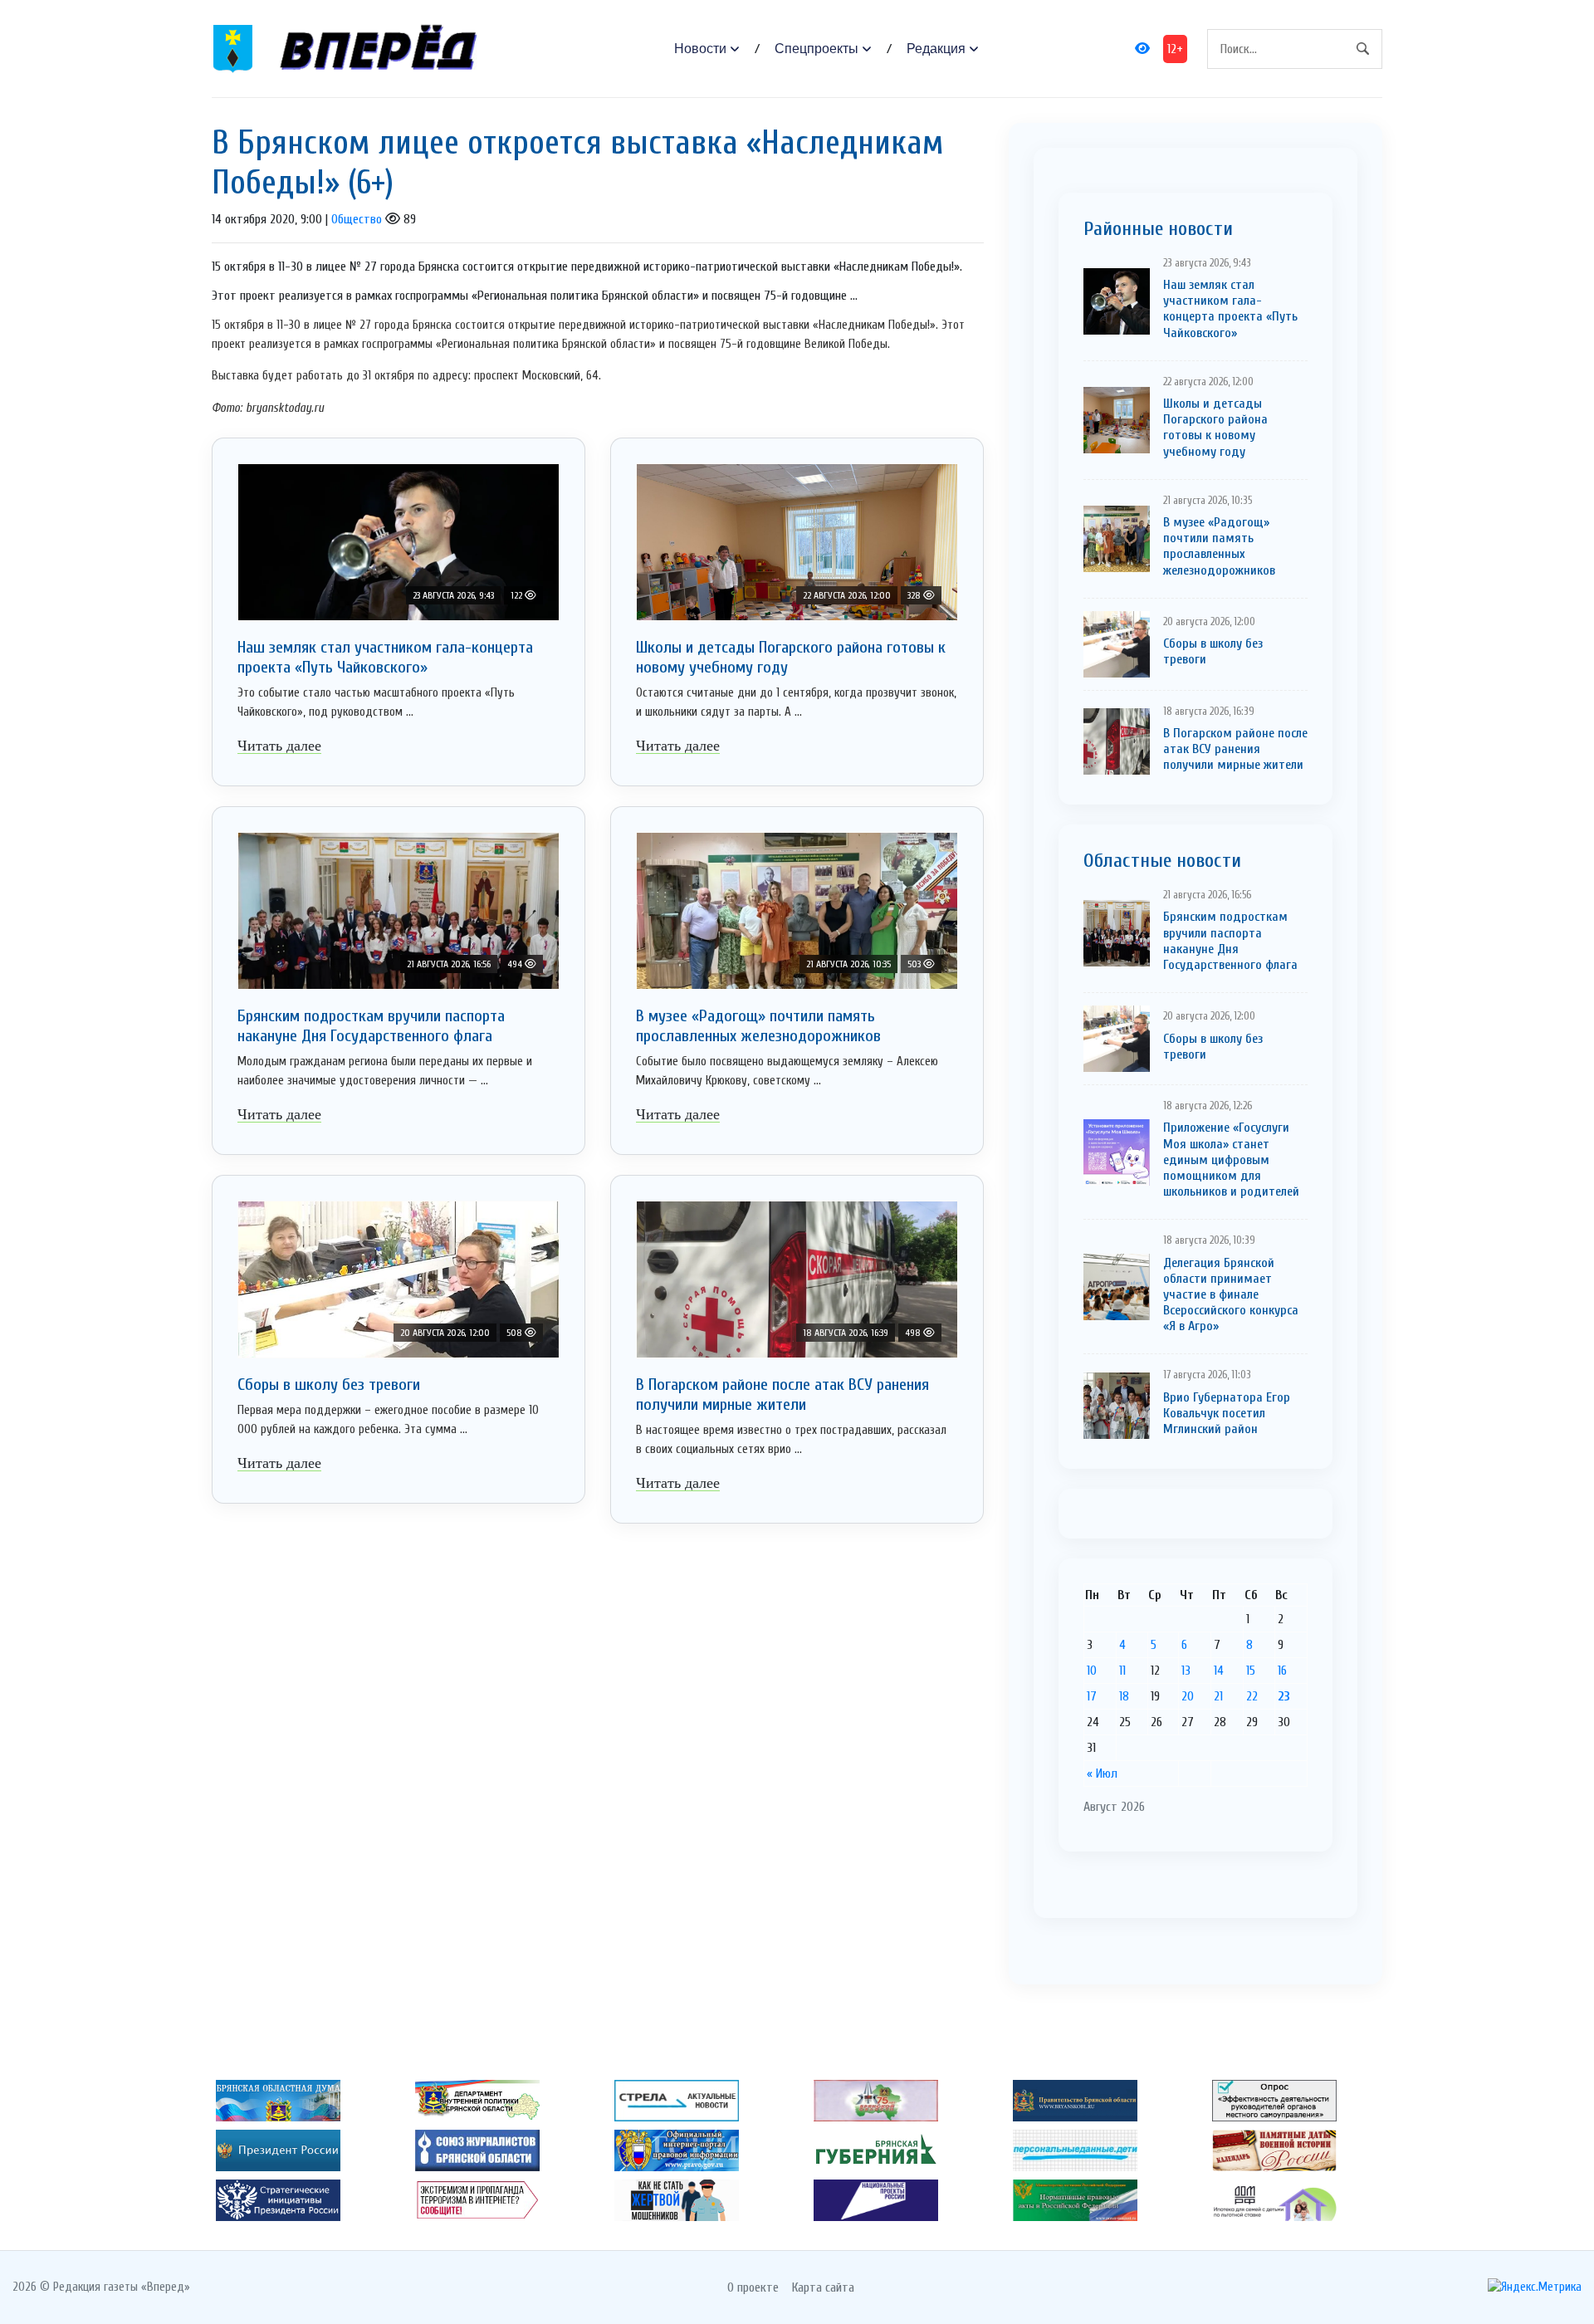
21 (1218, 1696)
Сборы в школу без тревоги (329, 1385)
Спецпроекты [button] (817, 49)
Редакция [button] (936, 49)
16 (1282, 1671)
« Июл (1102, 1774)
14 (1219, 1671)
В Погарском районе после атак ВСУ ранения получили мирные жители (782, 1394)
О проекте (753, 2287)
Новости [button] (700, 49)
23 (1284, 1696)
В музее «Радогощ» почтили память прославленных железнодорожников (758, 1026)
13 (1186, 1671)
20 (1188, 1696)
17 (1092, 1696)
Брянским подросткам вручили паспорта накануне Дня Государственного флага (371, 1026)
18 (1124, 1696)
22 (1252, 1696)
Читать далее (279, 746)
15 (1251, 1671)
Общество (357, 219)
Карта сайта (823, 2287)
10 (1092, 1671)
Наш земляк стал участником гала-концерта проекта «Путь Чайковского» (385, 657)
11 (1122, 1671)
